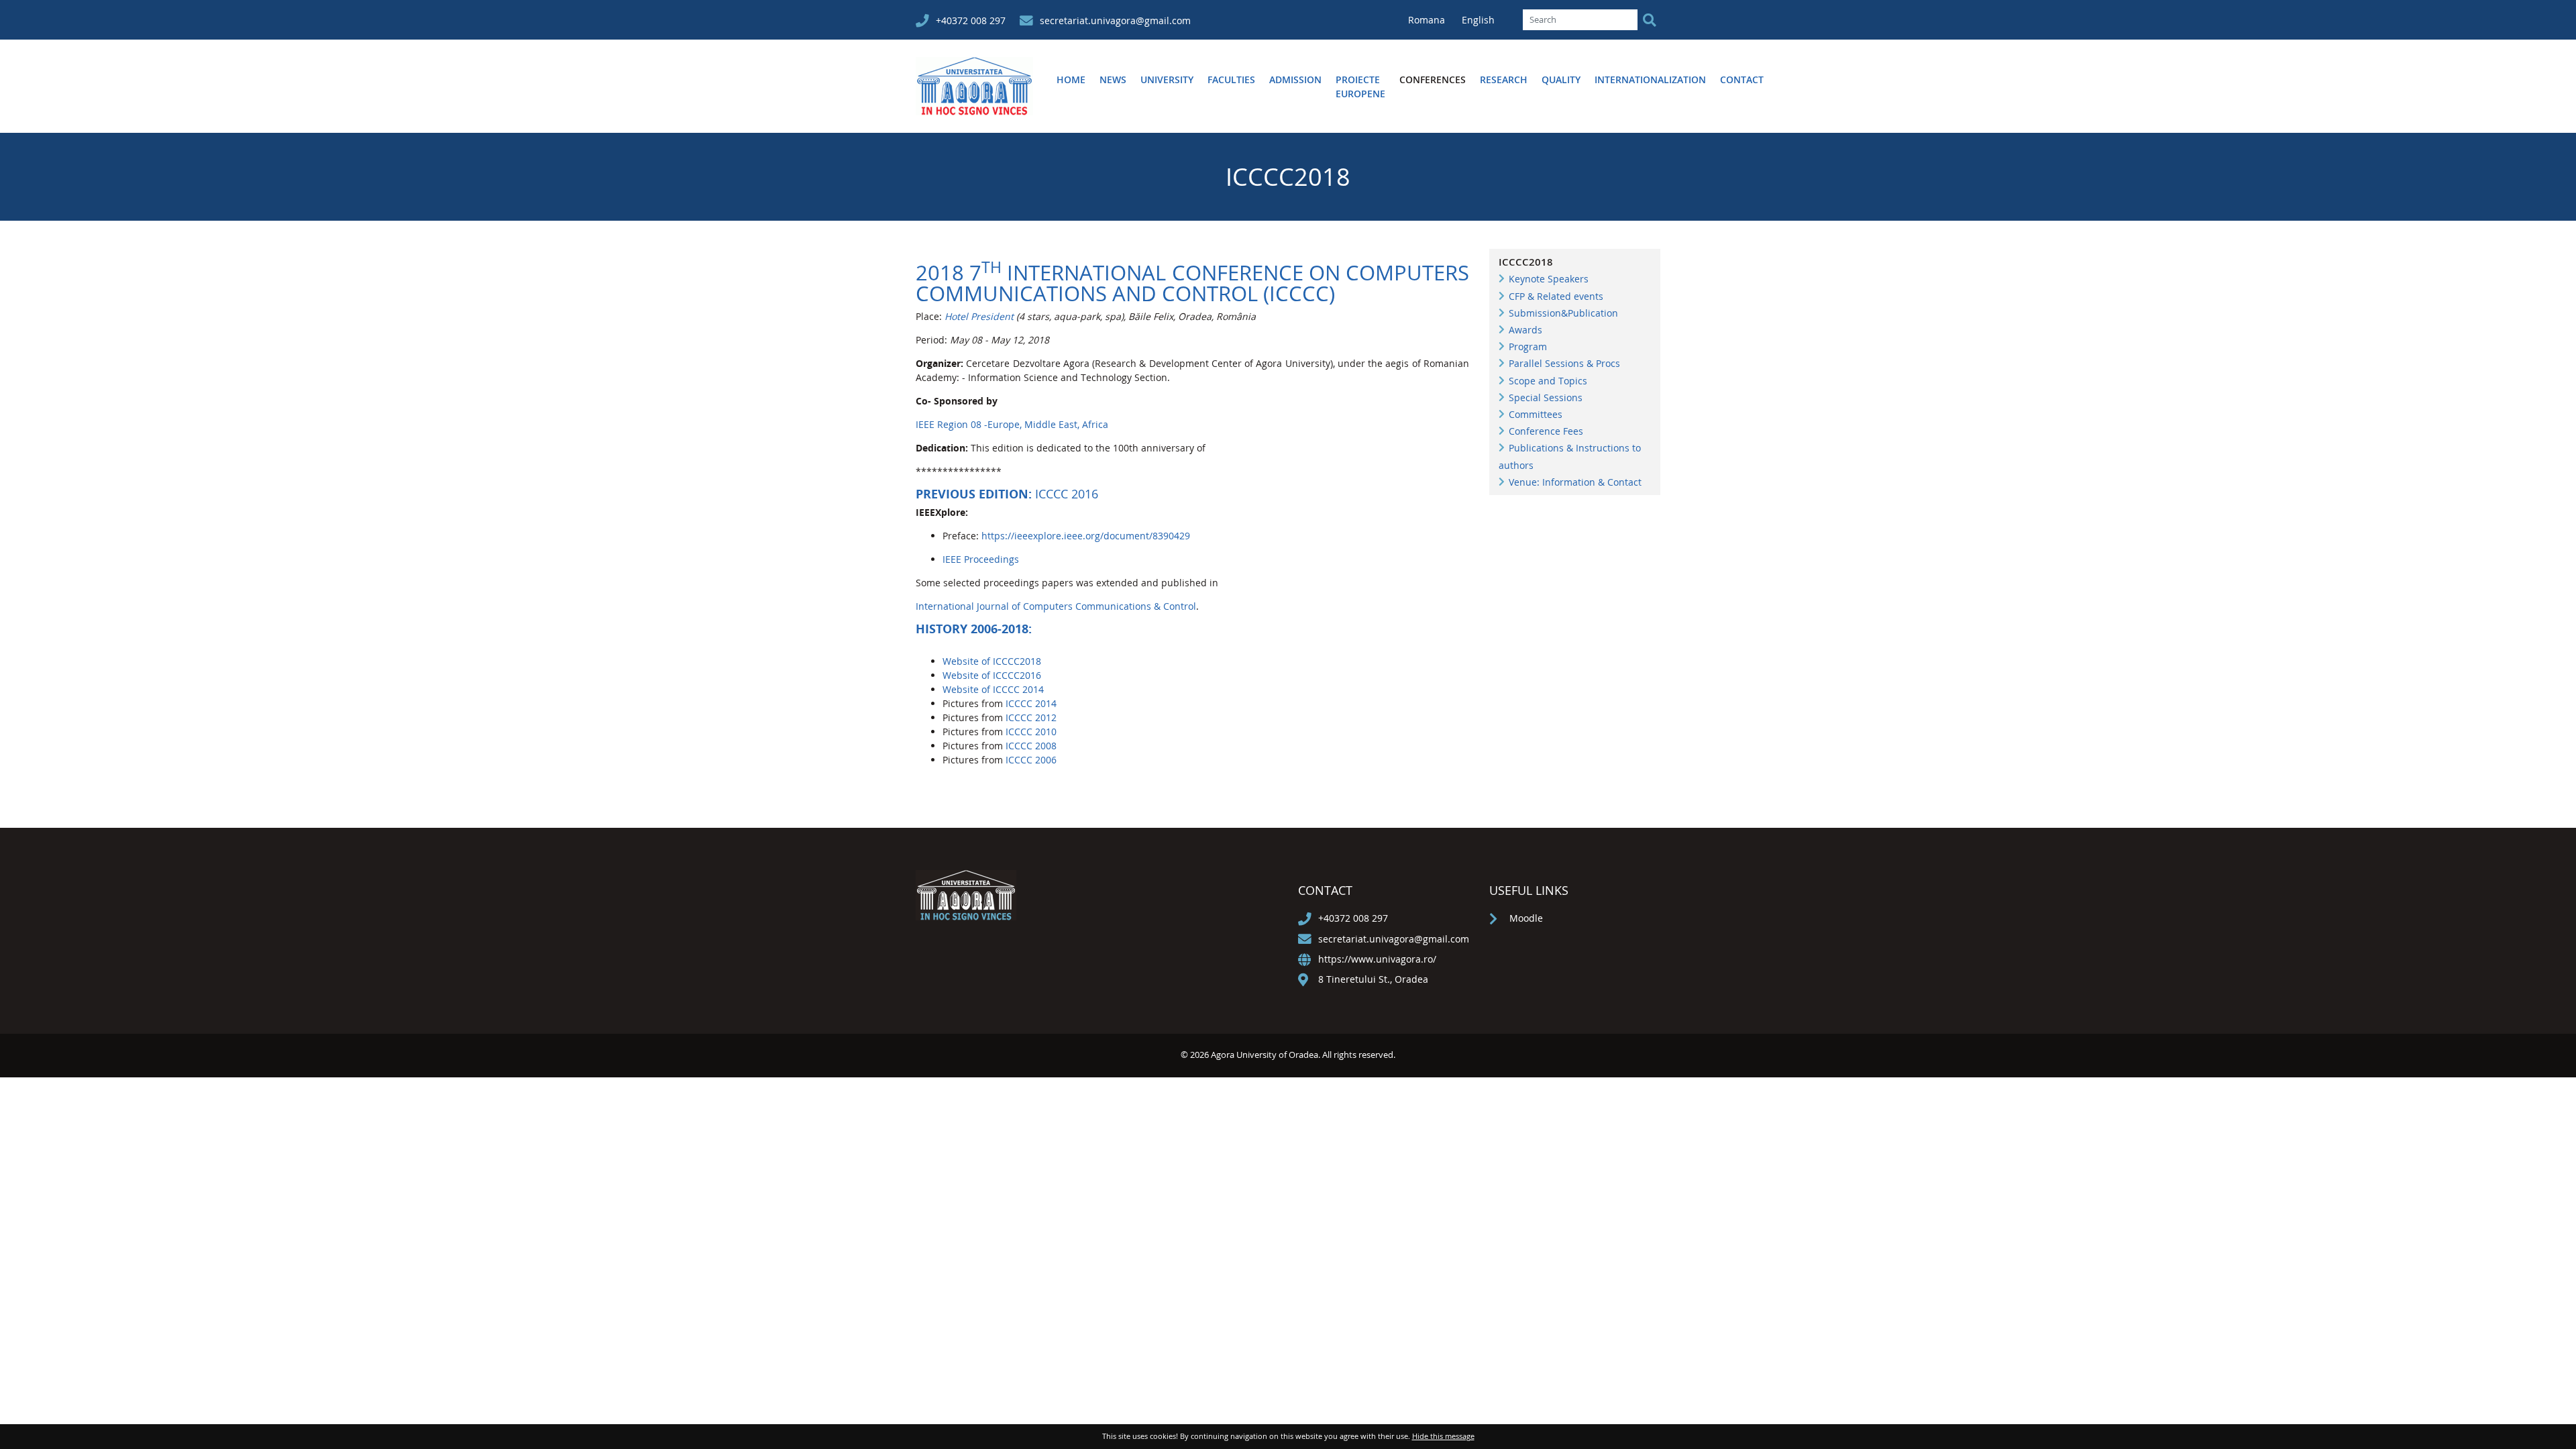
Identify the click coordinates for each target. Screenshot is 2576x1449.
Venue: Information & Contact (1575, 482)
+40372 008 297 (971, 20)
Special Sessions (1546, 397)
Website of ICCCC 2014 (993, 689)
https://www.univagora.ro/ (1377, 959)
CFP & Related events (1556, 296)
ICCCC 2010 (1031, 732)
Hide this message (1443, 1436)
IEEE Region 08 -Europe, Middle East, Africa (1012, 424)
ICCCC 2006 (1031, 760)
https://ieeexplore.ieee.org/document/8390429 (1084, 536)
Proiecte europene (1360, 87)
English (1478, 20)
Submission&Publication (1563, 313)
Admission (1295, 79)
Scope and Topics (1548, 381)
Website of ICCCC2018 (992, 661)
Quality (1561, 79)
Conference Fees (1546, 431)
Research (1504, 79)
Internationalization (1650, 79)
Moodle (1526, 918)
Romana (1428, 20)
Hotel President (979, 316)
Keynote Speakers (1549, 279)
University (1167, 79)
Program (1528, 346)
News (1113, 79)
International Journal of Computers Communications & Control (1056, 606)
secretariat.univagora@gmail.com (1115, 20)
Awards (1525, 330)
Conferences (1433, 79)
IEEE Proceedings (981, 559)
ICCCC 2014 (1031, 703)
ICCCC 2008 (1030, 746)
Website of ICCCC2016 (992, 675)
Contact (1742, 79)
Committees (1536, 414)
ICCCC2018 (1526, 262)
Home (1071, 79)
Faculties (1231, 79)
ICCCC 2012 (1031, 717)
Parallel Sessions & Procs (1564, 363)
